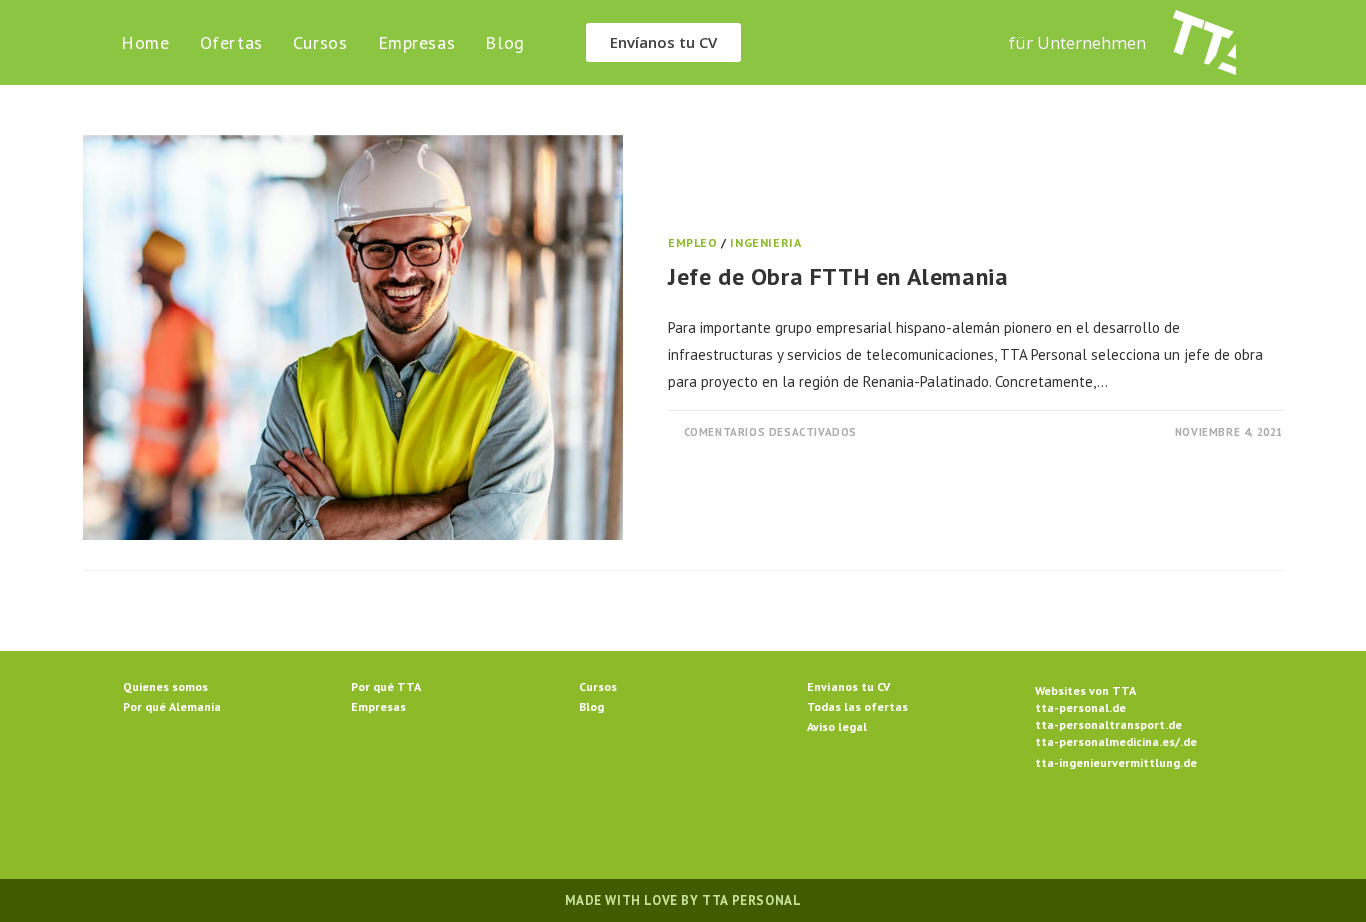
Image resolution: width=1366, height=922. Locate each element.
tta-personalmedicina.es (1105, 741)
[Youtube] (803, 829)
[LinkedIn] (707, 829)
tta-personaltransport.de (1108, 724)
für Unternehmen (1077, 42)
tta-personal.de (1080, 707)
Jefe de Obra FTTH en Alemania (838, 276)
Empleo (693, 242)
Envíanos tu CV (848, 686)
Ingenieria (765, 242)
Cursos (598, 686)
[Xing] (755, 829)
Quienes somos (165, 686)
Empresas (378, 706)
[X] (563, 829)
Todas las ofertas (857, 706)
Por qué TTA (386, 686)
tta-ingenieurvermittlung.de (1116, 762)
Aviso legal (837, 726)
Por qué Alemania (172, 706)
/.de (1186, 741)
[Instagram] (659, 829)
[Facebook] (611, 829)
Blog (591, 706)
